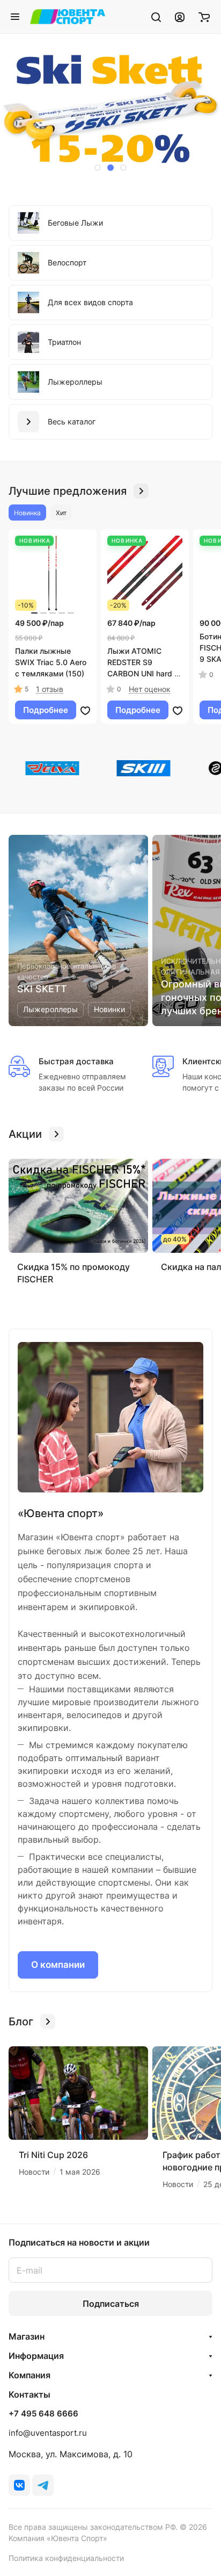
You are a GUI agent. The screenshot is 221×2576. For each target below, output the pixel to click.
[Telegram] (43, 2485)
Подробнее (46, 710)
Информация (36, 2356)
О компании (58, 1965)
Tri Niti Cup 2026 (53, 2155)
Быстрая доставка (76, 1061)
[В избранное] (85, 710)
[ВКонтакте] (19, 2485)
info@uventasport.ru (48, 2433)
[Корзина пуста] (204, 17)
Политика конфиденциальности (66, 2558)
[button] (98, 168)
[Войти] (180, 17)
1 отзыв (50, 689)
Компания (30, 2375)
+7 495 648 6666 (43, 2414)
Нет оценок (150, 689)
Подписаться (111, 2304)
